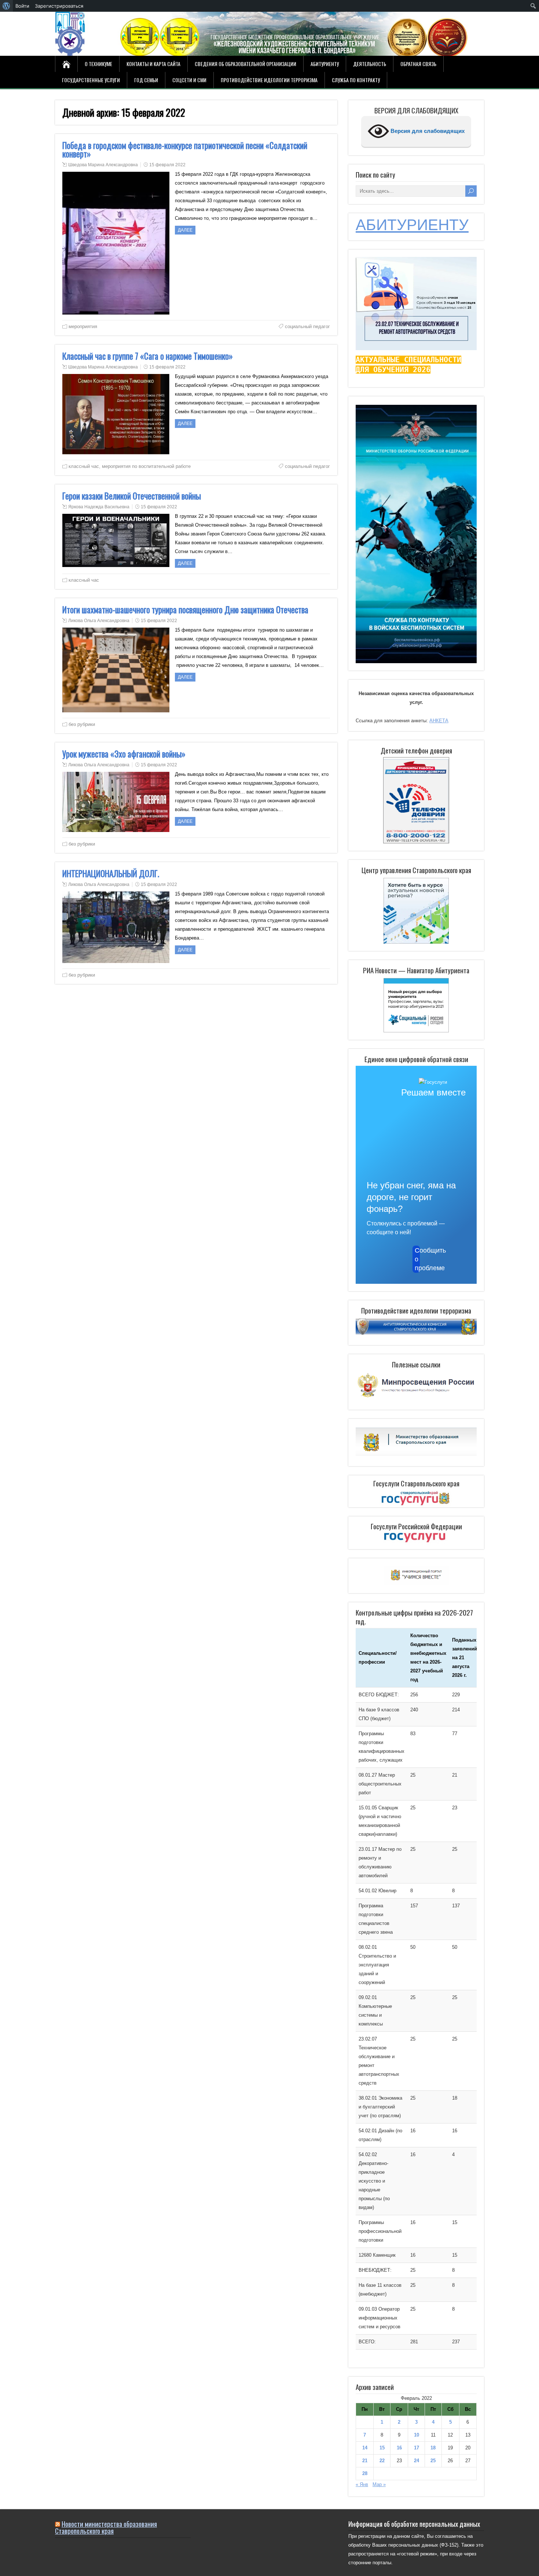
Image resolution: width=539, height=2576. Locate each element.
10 (417, 2435)
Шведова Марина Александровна (103, 165)
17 (417, 2448)
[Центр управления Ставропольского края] (416, 910)
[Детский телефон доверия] (416, 800)
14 (365, 2448)
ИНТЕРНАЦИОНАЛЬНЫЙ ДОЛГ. (111, 873)
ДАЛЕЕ (185, 230)
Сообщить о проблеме (417, 1259)
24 (417, 2461)
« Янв (362, 2484)
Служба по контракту (356, 80)
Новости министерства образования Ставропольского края (106, 2527)
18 (433, 2448)
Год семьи (146, 80)
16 (399, 2448)
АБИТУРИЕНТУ (412, 225)
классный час (84, 466)
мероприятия (83, 326)
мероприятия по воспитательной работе (146, 466)
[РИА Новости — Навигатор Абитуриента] (416, 1005)
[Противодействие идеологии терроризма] (416, 1333)
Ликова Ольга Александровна (99, 621)
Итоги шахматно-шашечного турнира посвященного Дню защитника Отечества (185, 610)
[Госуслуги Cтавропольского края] (416, 1499)
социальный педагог (307, 326)
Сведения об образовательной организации (245, 64)
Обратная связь (418, 64)
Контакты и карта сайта (153, 64)
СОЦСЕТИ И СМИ (189, 80)
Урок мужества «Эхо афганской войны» (124, 754)
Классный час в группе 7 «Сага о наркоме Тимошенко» (148, 356)
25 (433, 2461)
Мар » (379, 2484)
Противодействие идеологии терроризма (269, 80)
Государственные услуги (91, 80)
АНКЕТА (439, 721)
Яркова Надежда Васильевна (99, 507)
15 (382, 2448)
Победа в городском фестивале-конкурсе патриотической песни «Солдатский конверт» (185, 150)
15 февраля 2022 (167, 165)
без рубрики (82, 724)
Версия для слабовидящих (427, 131)
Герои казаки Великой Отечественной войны (132, 496)
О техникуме (98, 64)
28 (365, 2473)
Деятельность (370, 64)
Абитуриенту (325, 64)
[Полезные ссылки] (416, 1398)
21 (365, 2461)
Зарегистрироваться (59, 6)
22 (382, 2461)
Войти (22, 6)
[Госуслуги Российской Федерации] (416, 1538)
